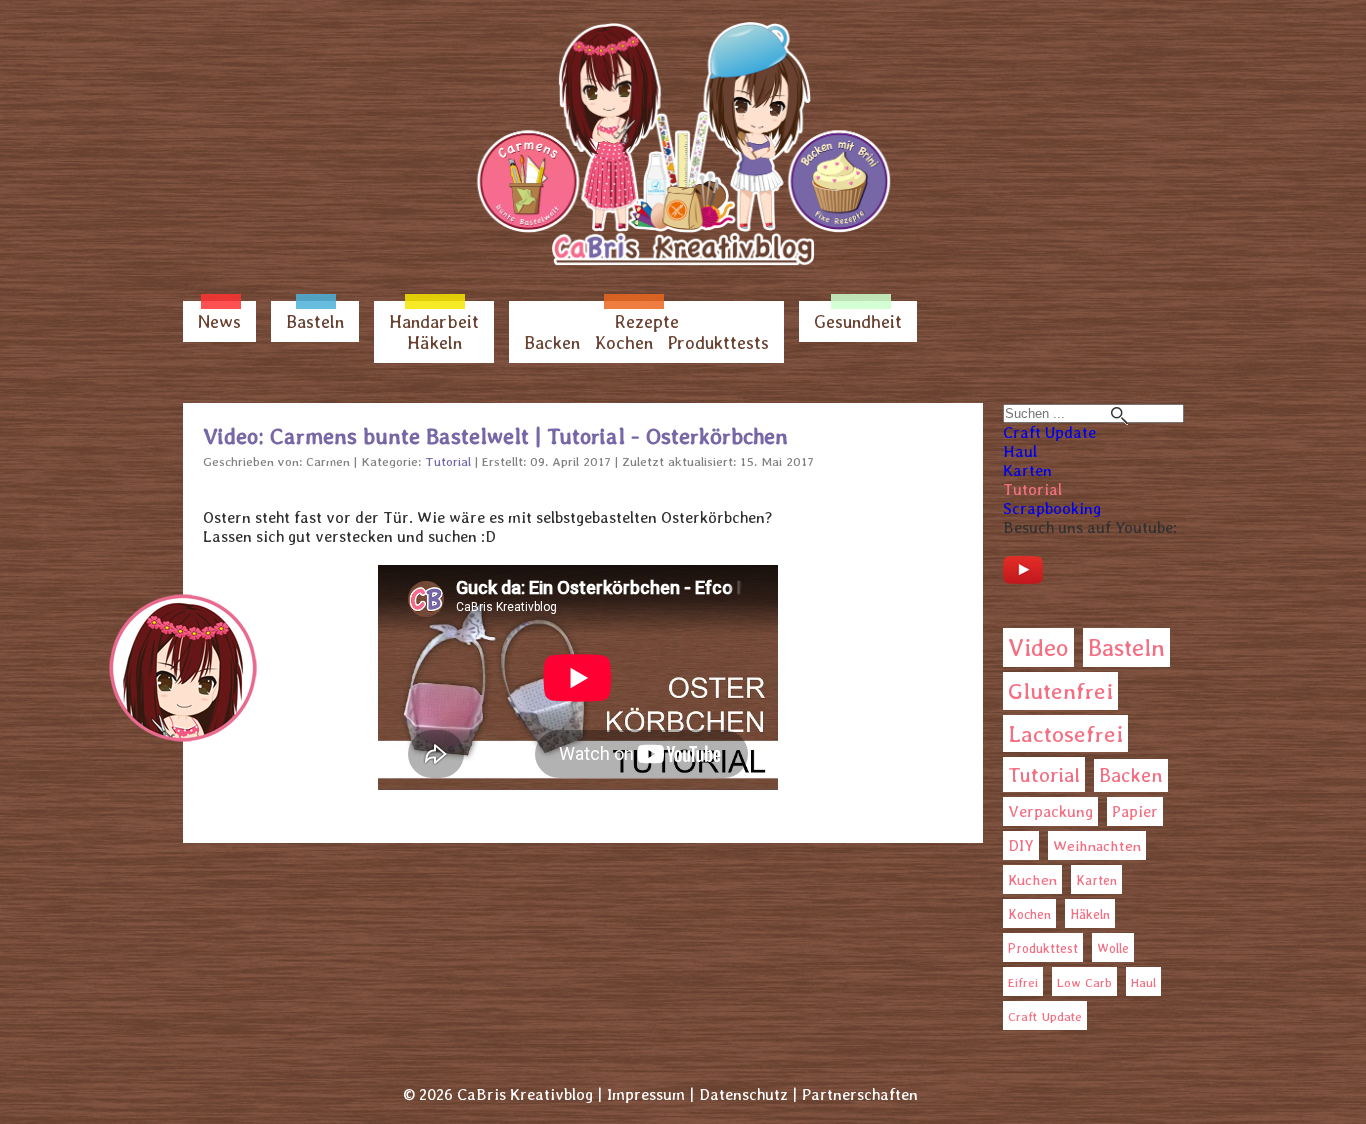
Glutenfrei (1060, 691)
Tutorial (1032, 489)
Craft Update (1049, 432)
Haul (1020, 451)
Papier (1135, 811)
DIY (1021, 845)
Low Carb (1084, 982)
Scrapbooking (1052, 508)
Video (1038, 647)
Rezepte (647, 321)
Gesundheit (858, 321)
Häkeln (434, 342)
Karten (1027, 470)
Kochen (624, 342)
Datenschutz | (748, 1094)
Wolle (1113, 948)
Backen (552, 342)
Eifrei (1023, 982)
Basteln (315, 321)
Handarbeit (434, 321)
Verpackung (1050, 811)
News (219, 321)
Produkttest (1043, 948)
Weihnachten (1097, 846)
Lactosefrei (1065, 733)
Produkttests (718, 342)
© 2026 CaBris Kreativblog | (502, 1094)
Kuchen (1032, 879)
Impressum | (650, 1094)
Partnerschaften (860, 1094)
